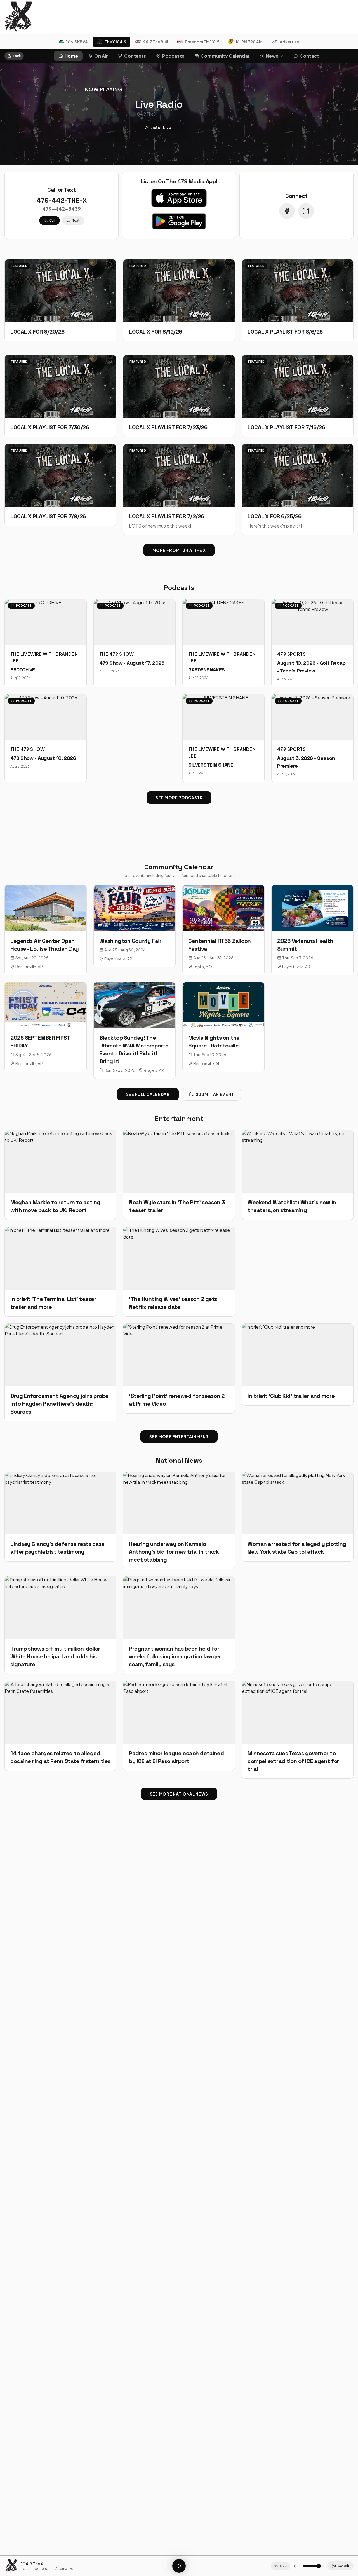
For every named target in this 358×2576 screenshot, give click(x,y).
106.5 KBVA (77, 42)
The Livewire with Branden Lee (44, 657)
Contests (135, 56)
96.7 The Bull (156, 42)
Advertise (289, 42)
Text (76, 220)
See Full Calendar (148, 1094)
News (272, 56)
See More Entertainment (179, 1436)
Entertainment (179, 1118)
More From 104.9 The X (179, 550)
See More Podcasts (179, 798)
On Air (101, 56)
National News (179, 1460)
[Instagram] (306, 211)
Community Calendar (225, 56)
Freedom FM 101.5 (202, 42)
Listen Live (161, 127)
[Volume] (296, 2566)
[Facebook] (287, 211)
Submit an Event (215, 1094)
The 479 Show (117, 654)
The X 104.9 (116, 42)
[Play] (179, 2566)
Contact (309, 56)
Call (52, 220)
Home (71, 56)
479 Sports (291, 654)
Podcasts (173, 56)
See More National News (179, 1794)
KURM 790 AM (249, 42)
